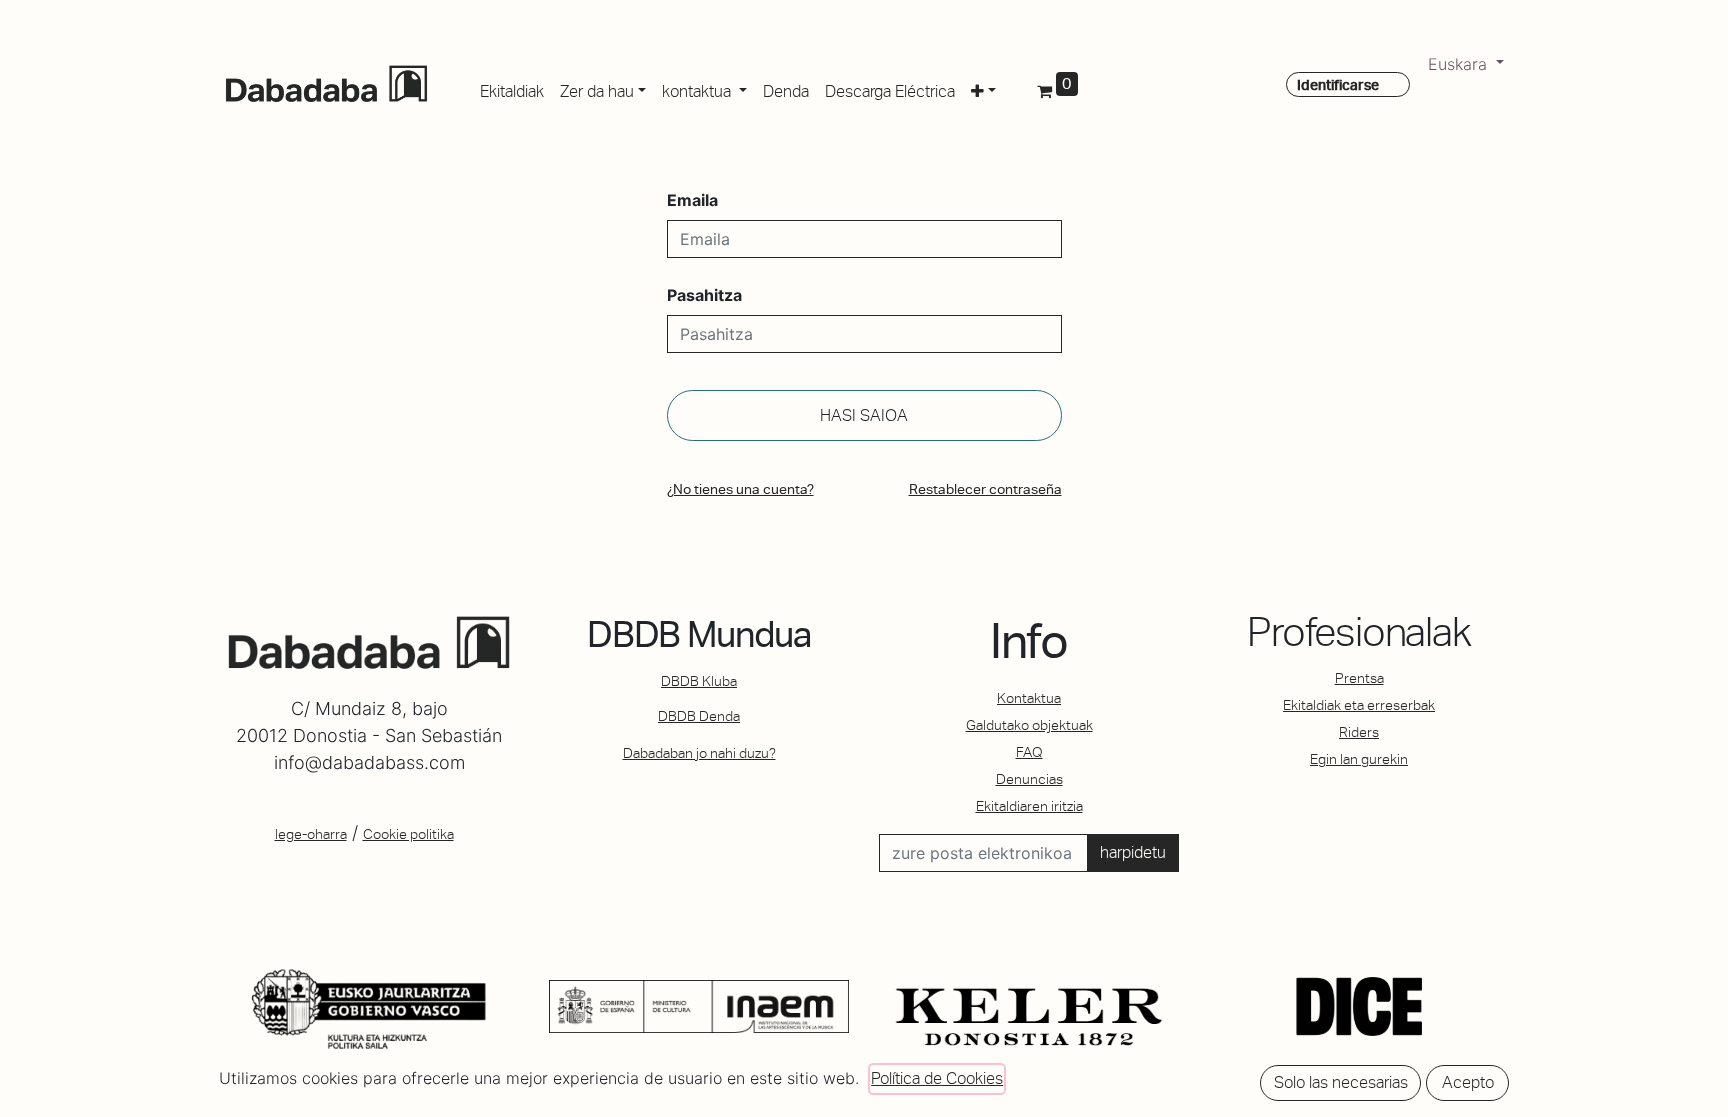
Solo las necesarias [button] (1341, 1082)
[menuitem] (512, 88)
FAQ (1029, 752)
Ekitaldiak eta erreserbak (1359, 705)
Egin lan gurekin (1359, 759)
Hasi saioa (864, 415)
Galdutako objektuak (1029, 725)
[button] (983, 88)
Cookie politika (408, 834)
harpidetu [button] (1133, 852)
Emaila (692, 200)
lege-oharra (311, 834)
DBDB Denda (699, 716)
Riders (1359, 732)
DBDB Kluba (699, 681)
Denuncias (1029, 779)
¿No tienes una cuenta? (740, 489)
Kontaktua (1029, 698)
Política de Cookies (937, 1078)
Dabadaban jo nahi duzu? (699, 753)
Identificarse (1338, 85)
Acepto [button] (1468, 1082)
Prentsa (1359, 678)
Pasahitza (704, 295)
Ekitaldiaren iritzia (1029, 806)
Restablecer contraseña (985, 489)
